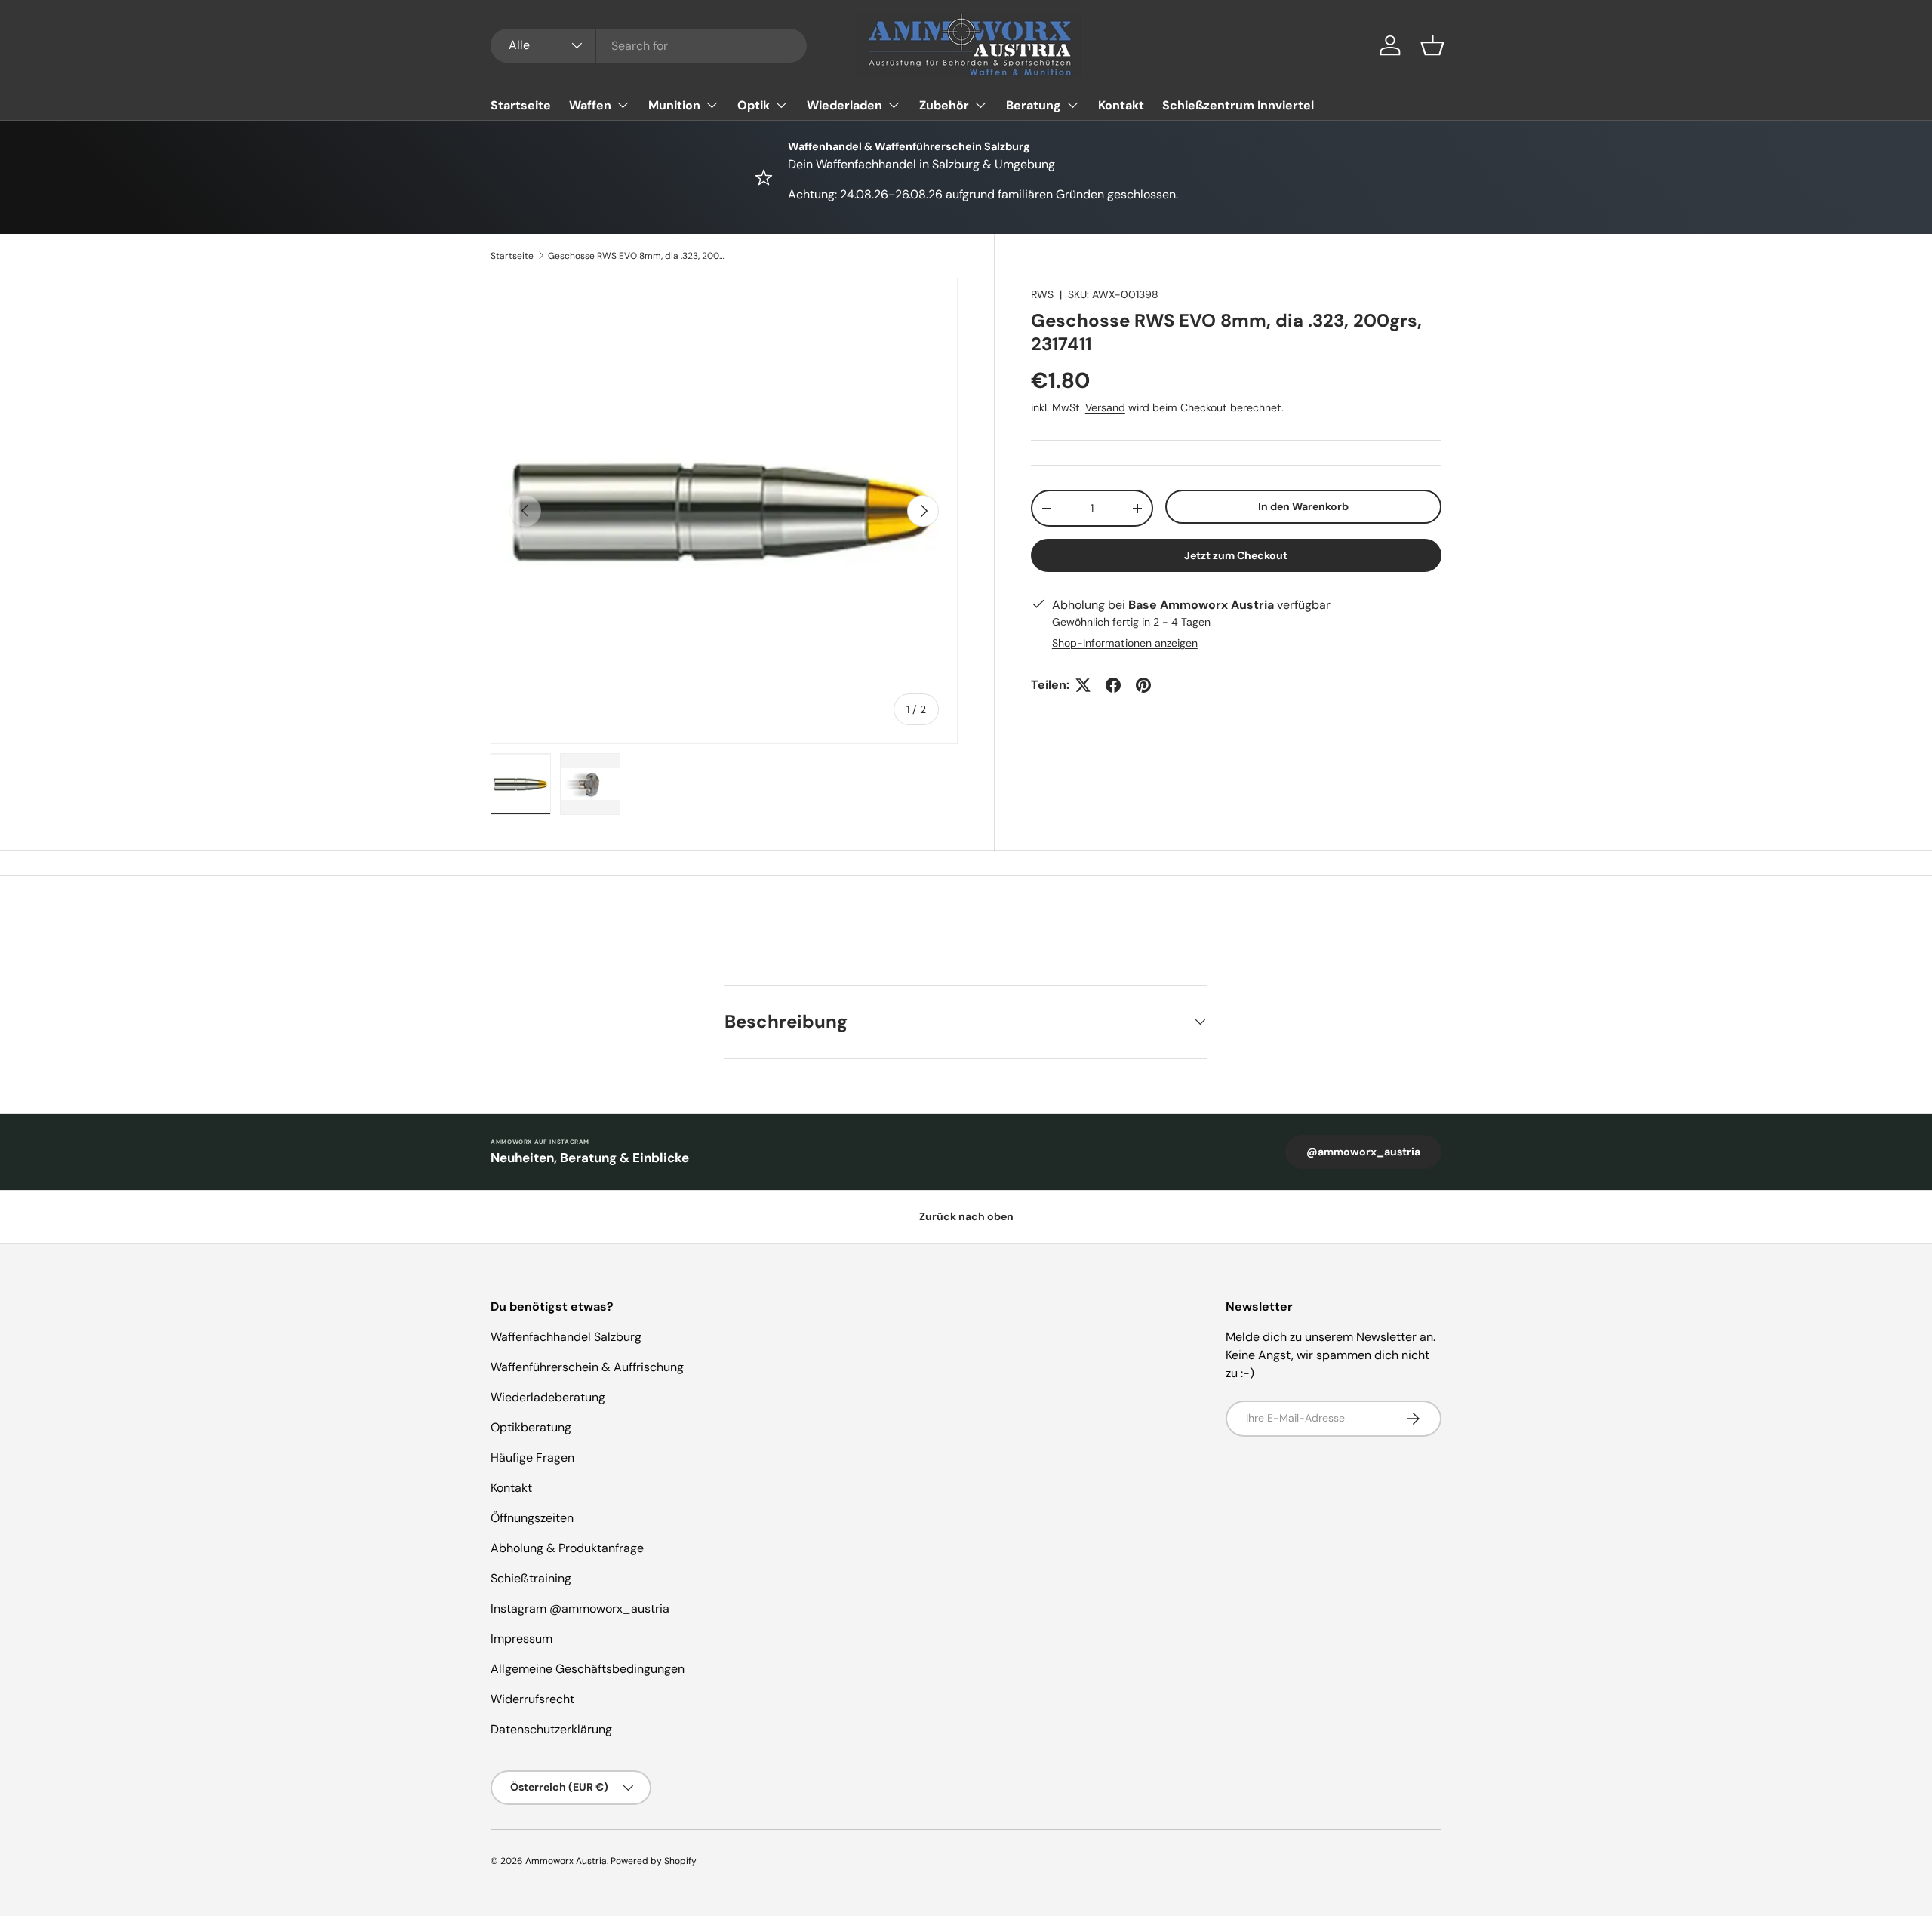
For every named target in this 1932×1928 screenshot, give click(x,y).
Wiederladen (844, 105)
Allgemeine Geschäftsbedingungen (588, 1669)
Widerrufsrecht (532, 1699)
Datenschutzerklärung (551, 1729)
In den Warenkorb (1303, 506)
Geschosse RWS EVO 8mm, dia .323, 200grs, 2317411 (638, 256)
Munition (674, 105)
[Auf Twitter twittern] (1083, 685)
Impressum (521, 1639)
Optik (754, 105)
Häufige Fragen (532, 1458)
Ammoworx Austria (566, 1861)
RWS (1042, 294)
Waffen (590, 105)
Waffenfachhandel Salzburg (566, 1337)
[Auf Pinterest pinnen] (1143, 685)
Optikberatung (531, 1427)
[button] (1432, 45)
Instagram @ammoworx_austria (580, 1608)
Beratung (1034, 105)
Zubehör (944, 105)
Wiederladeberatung (548, 1397)
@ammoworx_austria (1363, 1152)
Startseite (521, 105)
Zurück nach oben (966, 1216)
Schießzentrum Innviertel (1238, 105)
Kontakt (1121, 105)
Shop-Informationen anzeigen (1125, 643)
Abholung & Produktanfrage (567, 1548)
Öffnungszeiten (532, 1518)
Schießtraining (531, 1578)
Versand (1105, 407)
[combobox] (649, 46)
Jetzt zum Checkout (1236, 555)
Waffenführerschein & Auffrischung (587, 1367)
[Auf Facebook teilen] (1113, 685)
